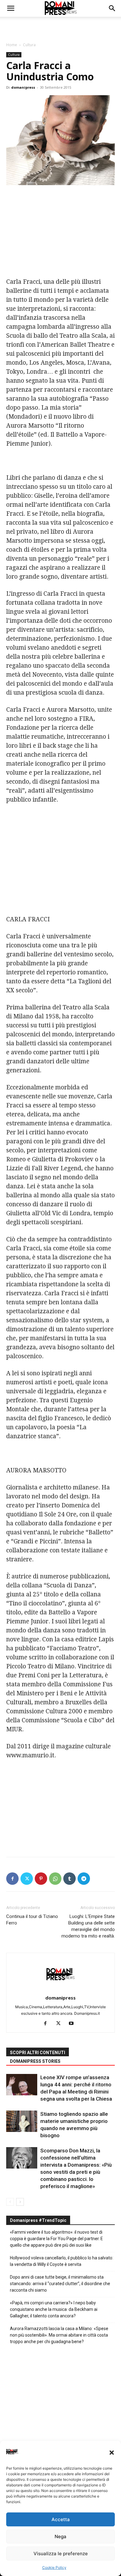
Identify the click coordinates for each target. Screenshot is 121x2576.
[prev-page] (10, 2202)
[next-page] (20, 2202)
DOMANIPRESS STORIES (35, 2061)
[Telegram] (84, 1879)
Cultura (29, 45)
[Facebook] (12, 1879)
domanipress (23, 87)
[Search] (112, 8)
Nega (60, 2536)
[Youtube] (74, 2024)
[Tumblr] (69, 1879)
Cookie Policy (54, 2567)
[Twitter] (27, 1879)
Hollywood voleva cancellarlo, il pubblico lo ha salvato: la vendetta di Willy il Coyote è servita (62, 2261)
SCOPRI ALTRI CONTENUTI (38, 2053)
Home (12, 45)
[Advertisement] (60, 28)
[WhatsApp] (55, 1879)
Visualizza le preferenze (61, 2554)
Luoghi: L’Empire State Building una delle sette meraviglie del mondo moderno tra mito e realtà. (88, 1926)
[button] (112, 2453)
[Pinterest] (41, 1879)
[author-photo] (60, 1989)
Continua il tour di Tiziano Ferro (32, 1920)
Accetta (61, 2519)
